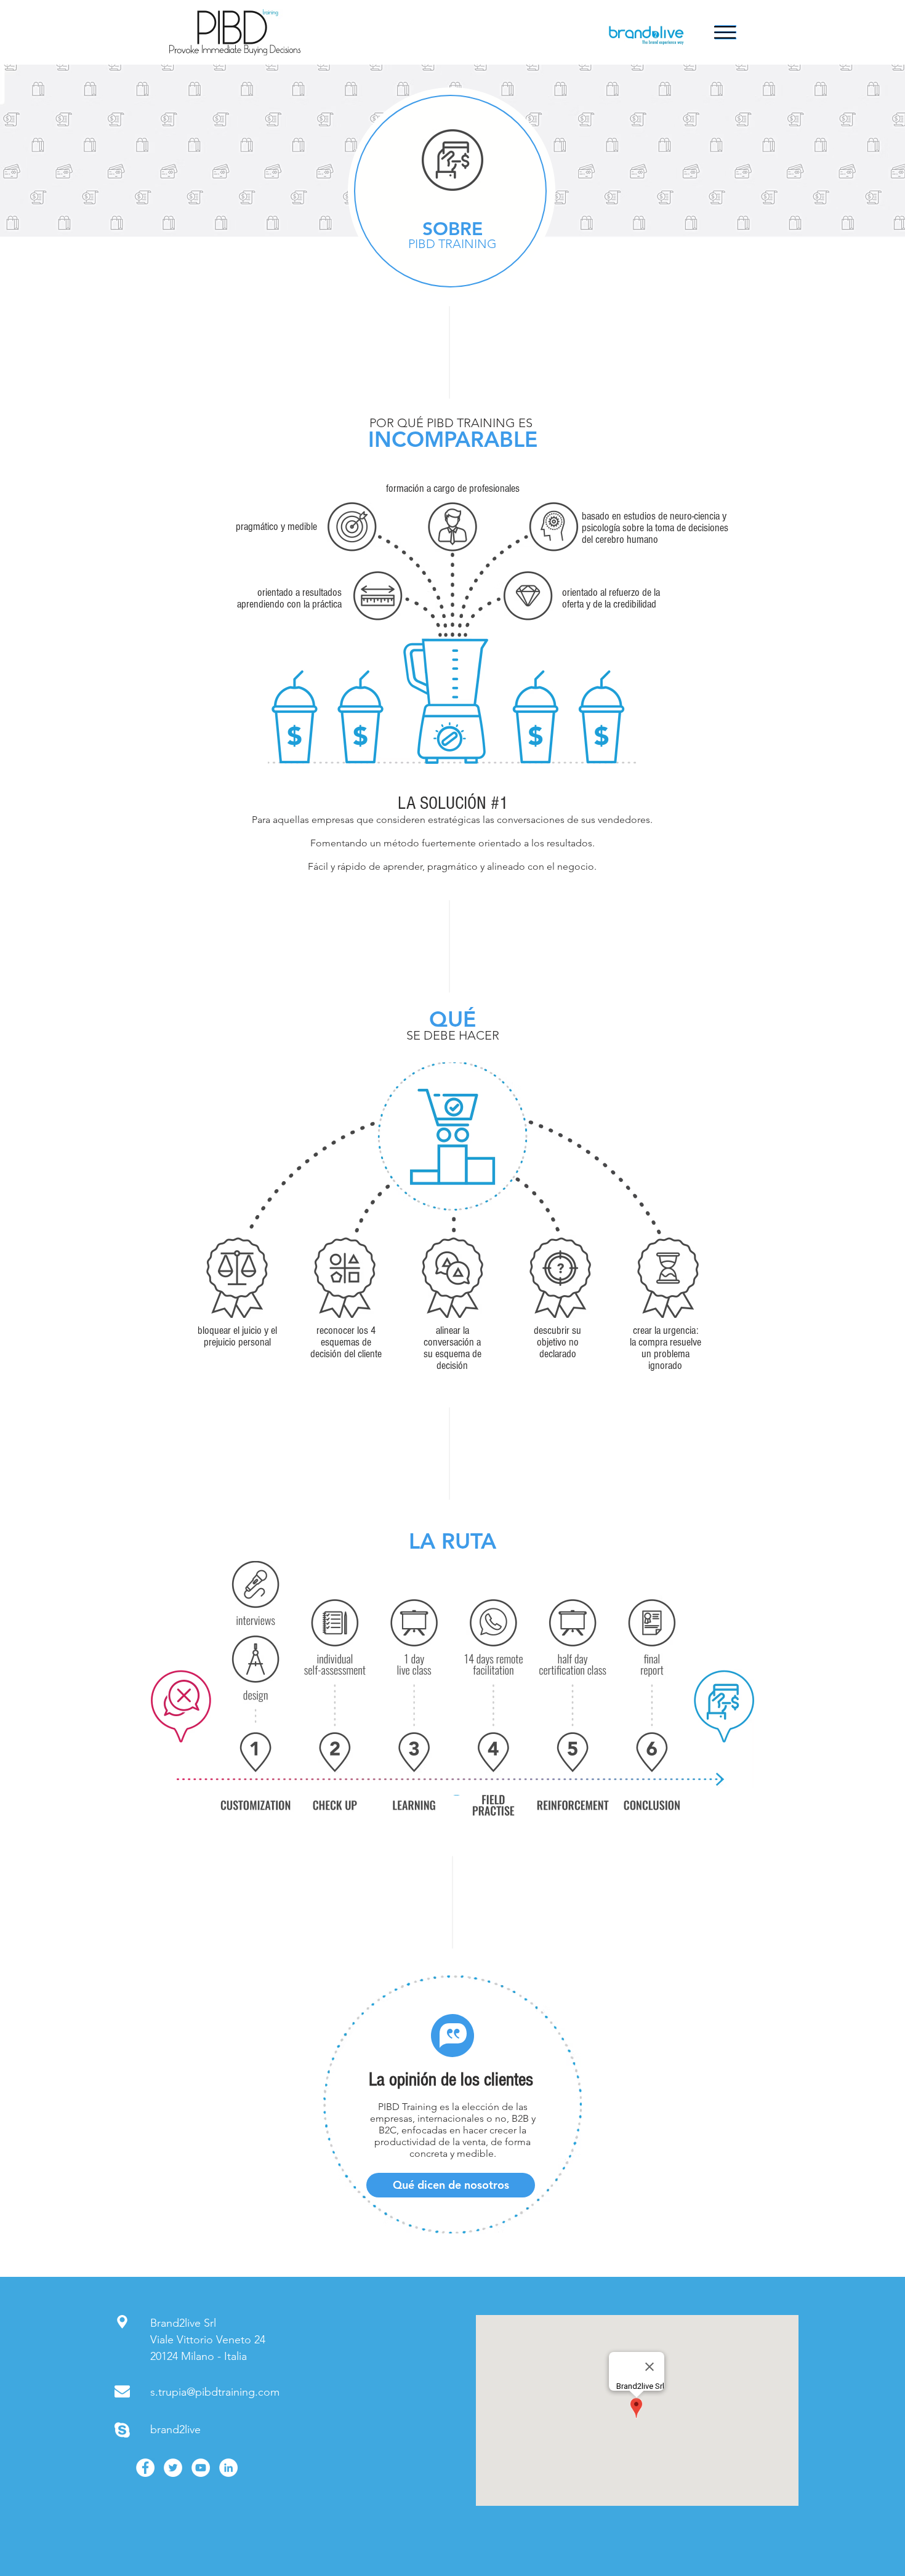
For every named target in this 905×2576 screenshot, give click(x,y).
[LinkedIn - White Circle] (228, 2468)
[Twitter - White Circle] (173, 2468)
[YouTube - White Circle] (201, 2468)
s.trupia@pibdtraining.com (215, 2392)
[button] (725, 32)
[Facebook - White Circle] (145, 2468)
